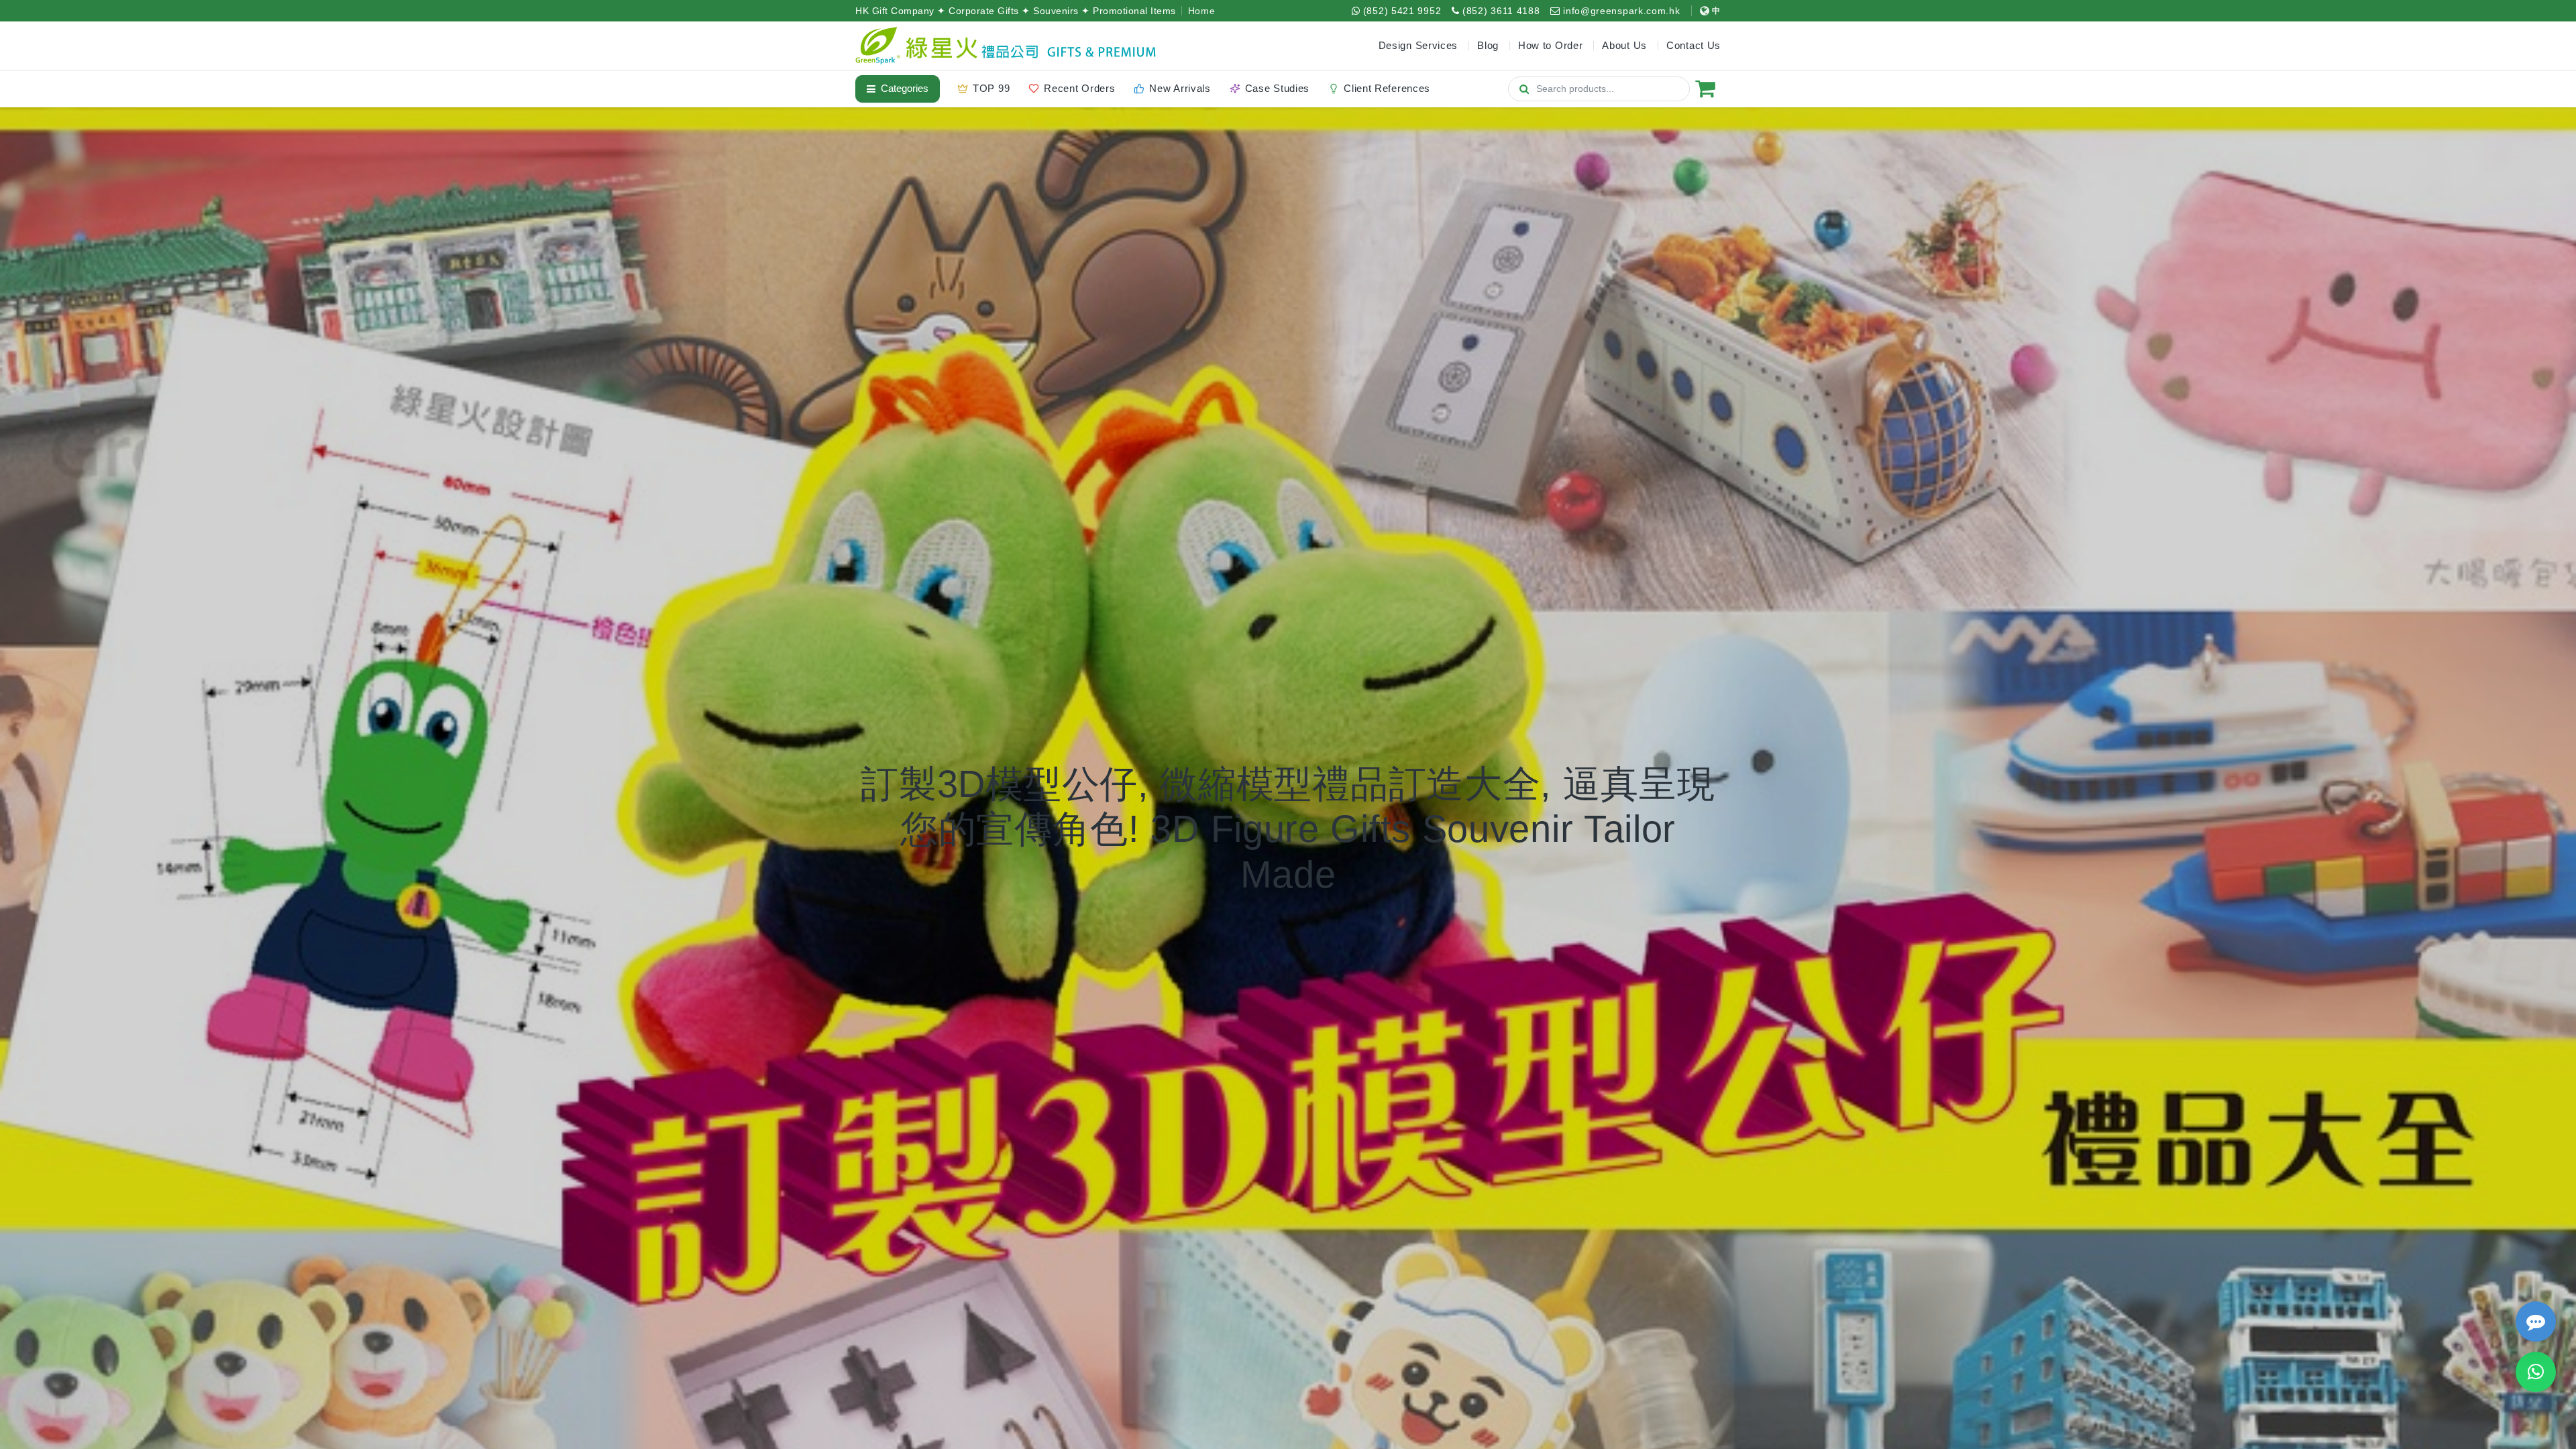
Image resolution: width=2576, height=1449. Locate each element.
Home (1202, 11)
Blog (1488, 45)
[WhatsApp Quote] (2536, 1372)
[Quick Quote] (2536, 1322)
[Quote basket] (1705, 89)
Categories (905, 88)
